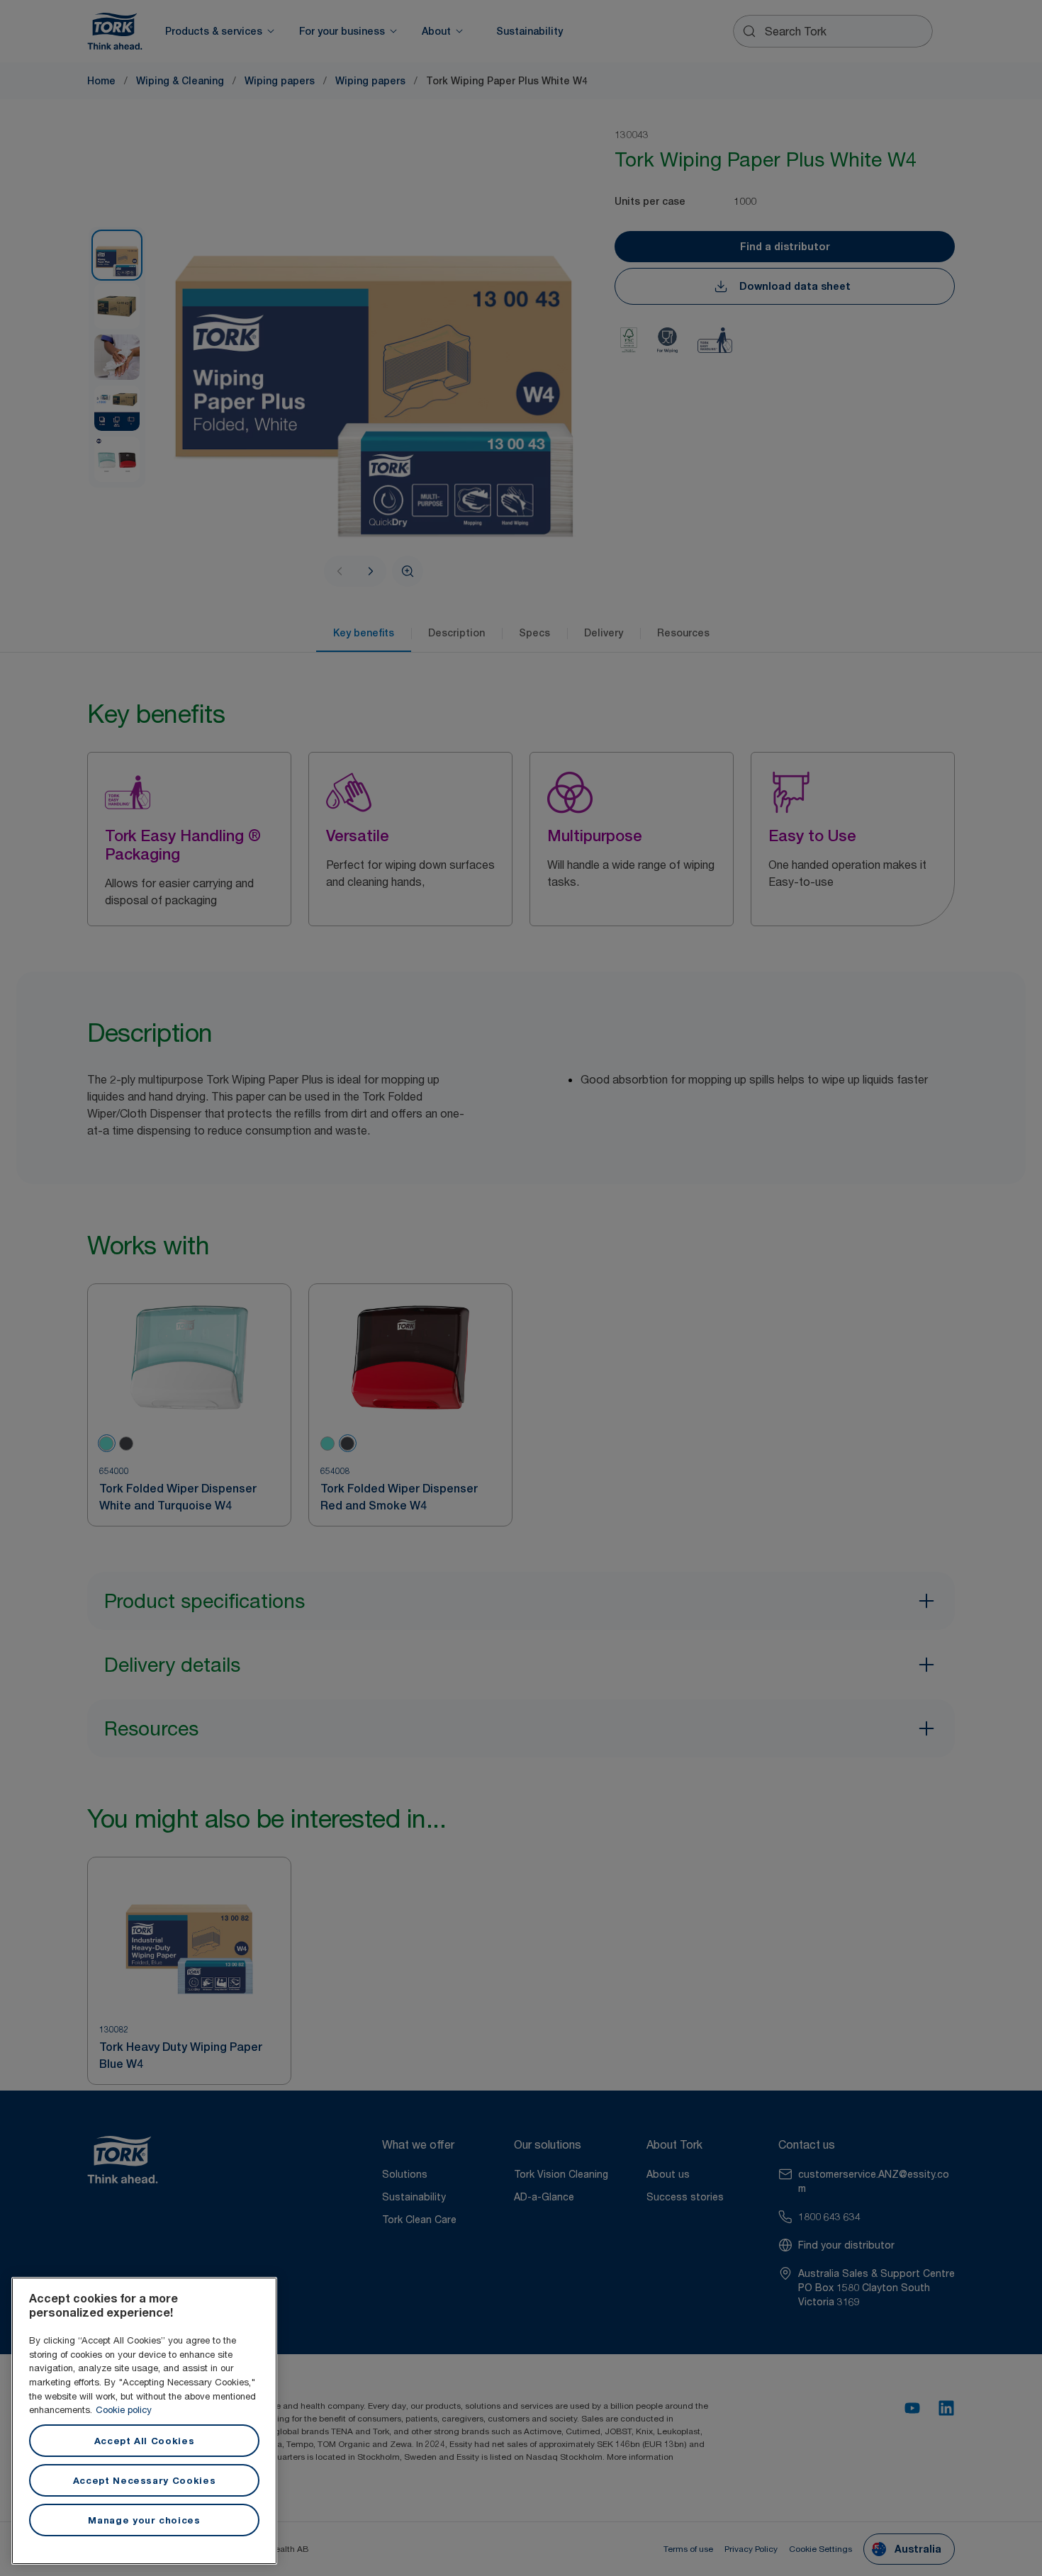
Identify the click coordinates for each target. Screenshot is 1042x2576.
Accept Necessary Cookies (145, 2480)
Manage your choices (144, 2520)
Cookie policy (124, 2409)
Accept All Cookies (145, 2441)
